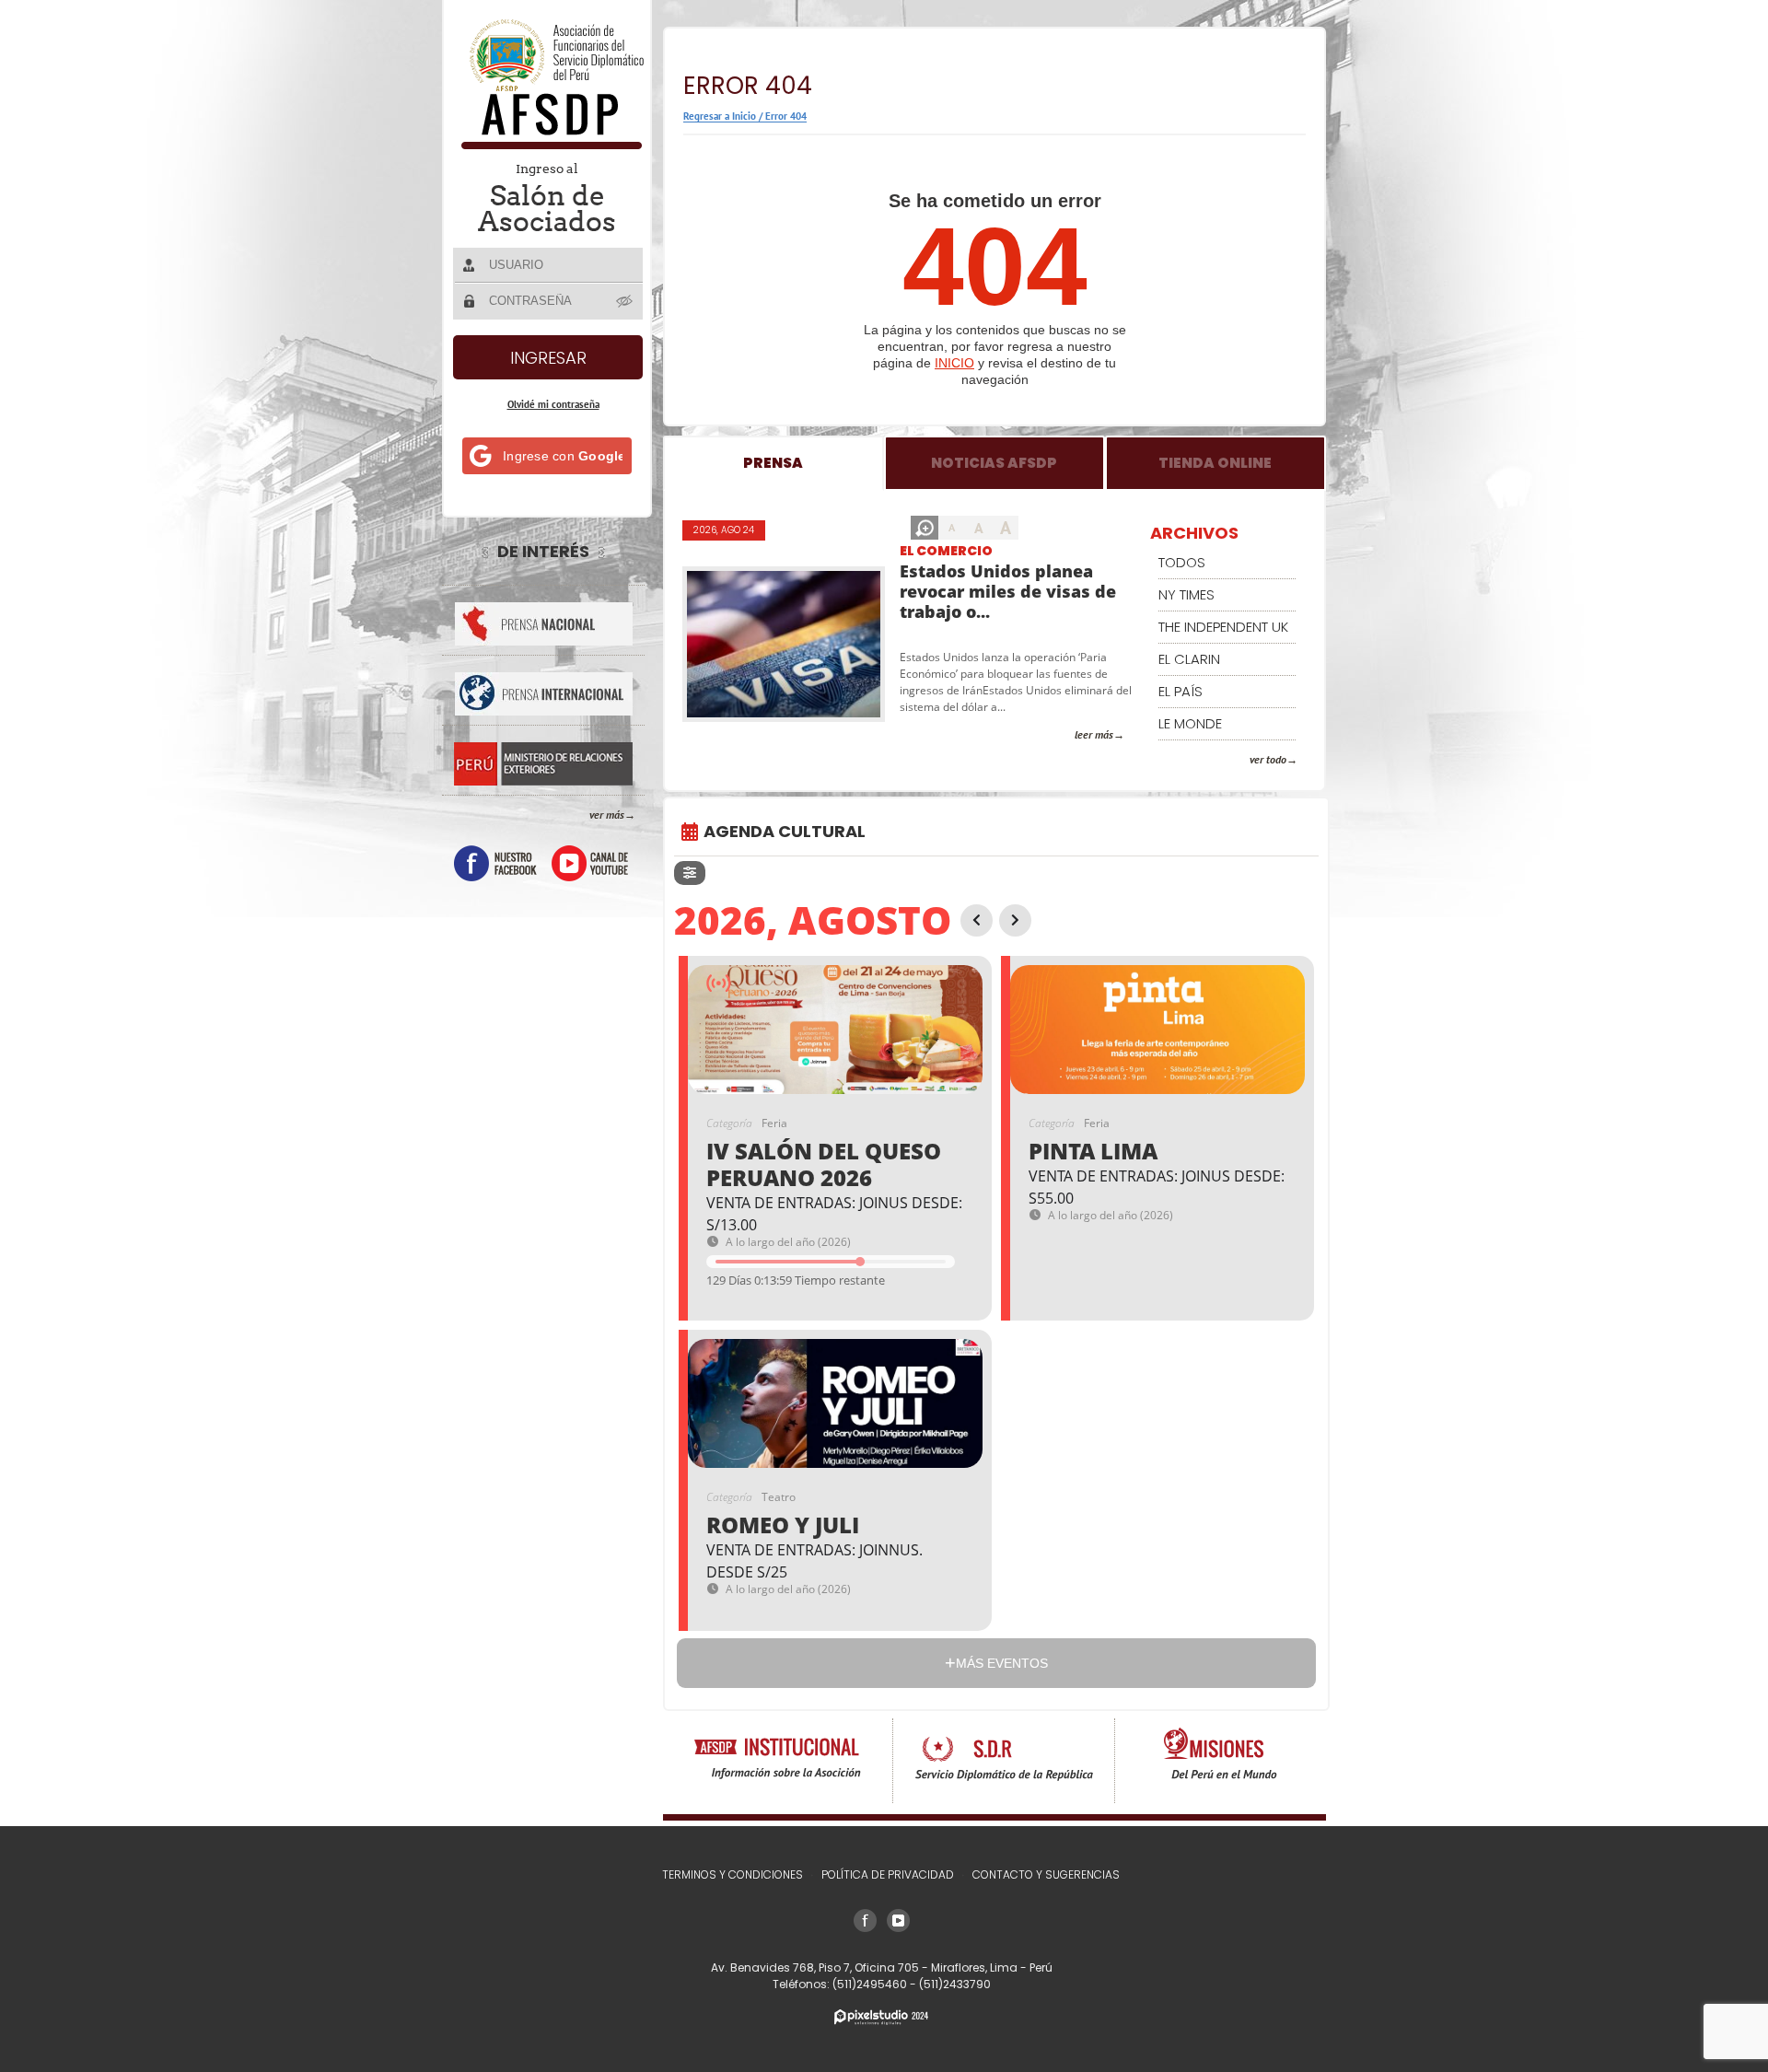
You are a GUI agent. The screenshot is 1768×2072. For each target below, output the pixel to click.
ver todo (1268, 759)
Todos (1182, 562)
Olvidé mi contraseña (553, 404)
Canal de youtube (590, 863)
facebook (495, 863)
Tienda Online (1215, 463)
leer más (1094, 734)
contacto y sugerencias (1046, 1874)
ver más (607, 815)
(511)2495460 (871, 1984)
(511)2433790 (955, 1984)
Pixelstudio (881, 2017)
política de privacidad (888, 1874)
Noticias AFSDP (994, 463)
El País (1181, 691)
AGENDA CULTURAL (785, 831)
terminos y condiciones (733, 1874)
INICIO (954, 363)
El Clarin (1189, 659)
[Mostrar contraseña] (625, 300)
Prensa (773, 463)
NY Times (1186, 594)
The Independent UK (1223, 627)
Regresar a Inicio (720, 116)
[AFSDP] (548, 144)
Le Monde (1190, 723)
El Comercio (946, 551)
